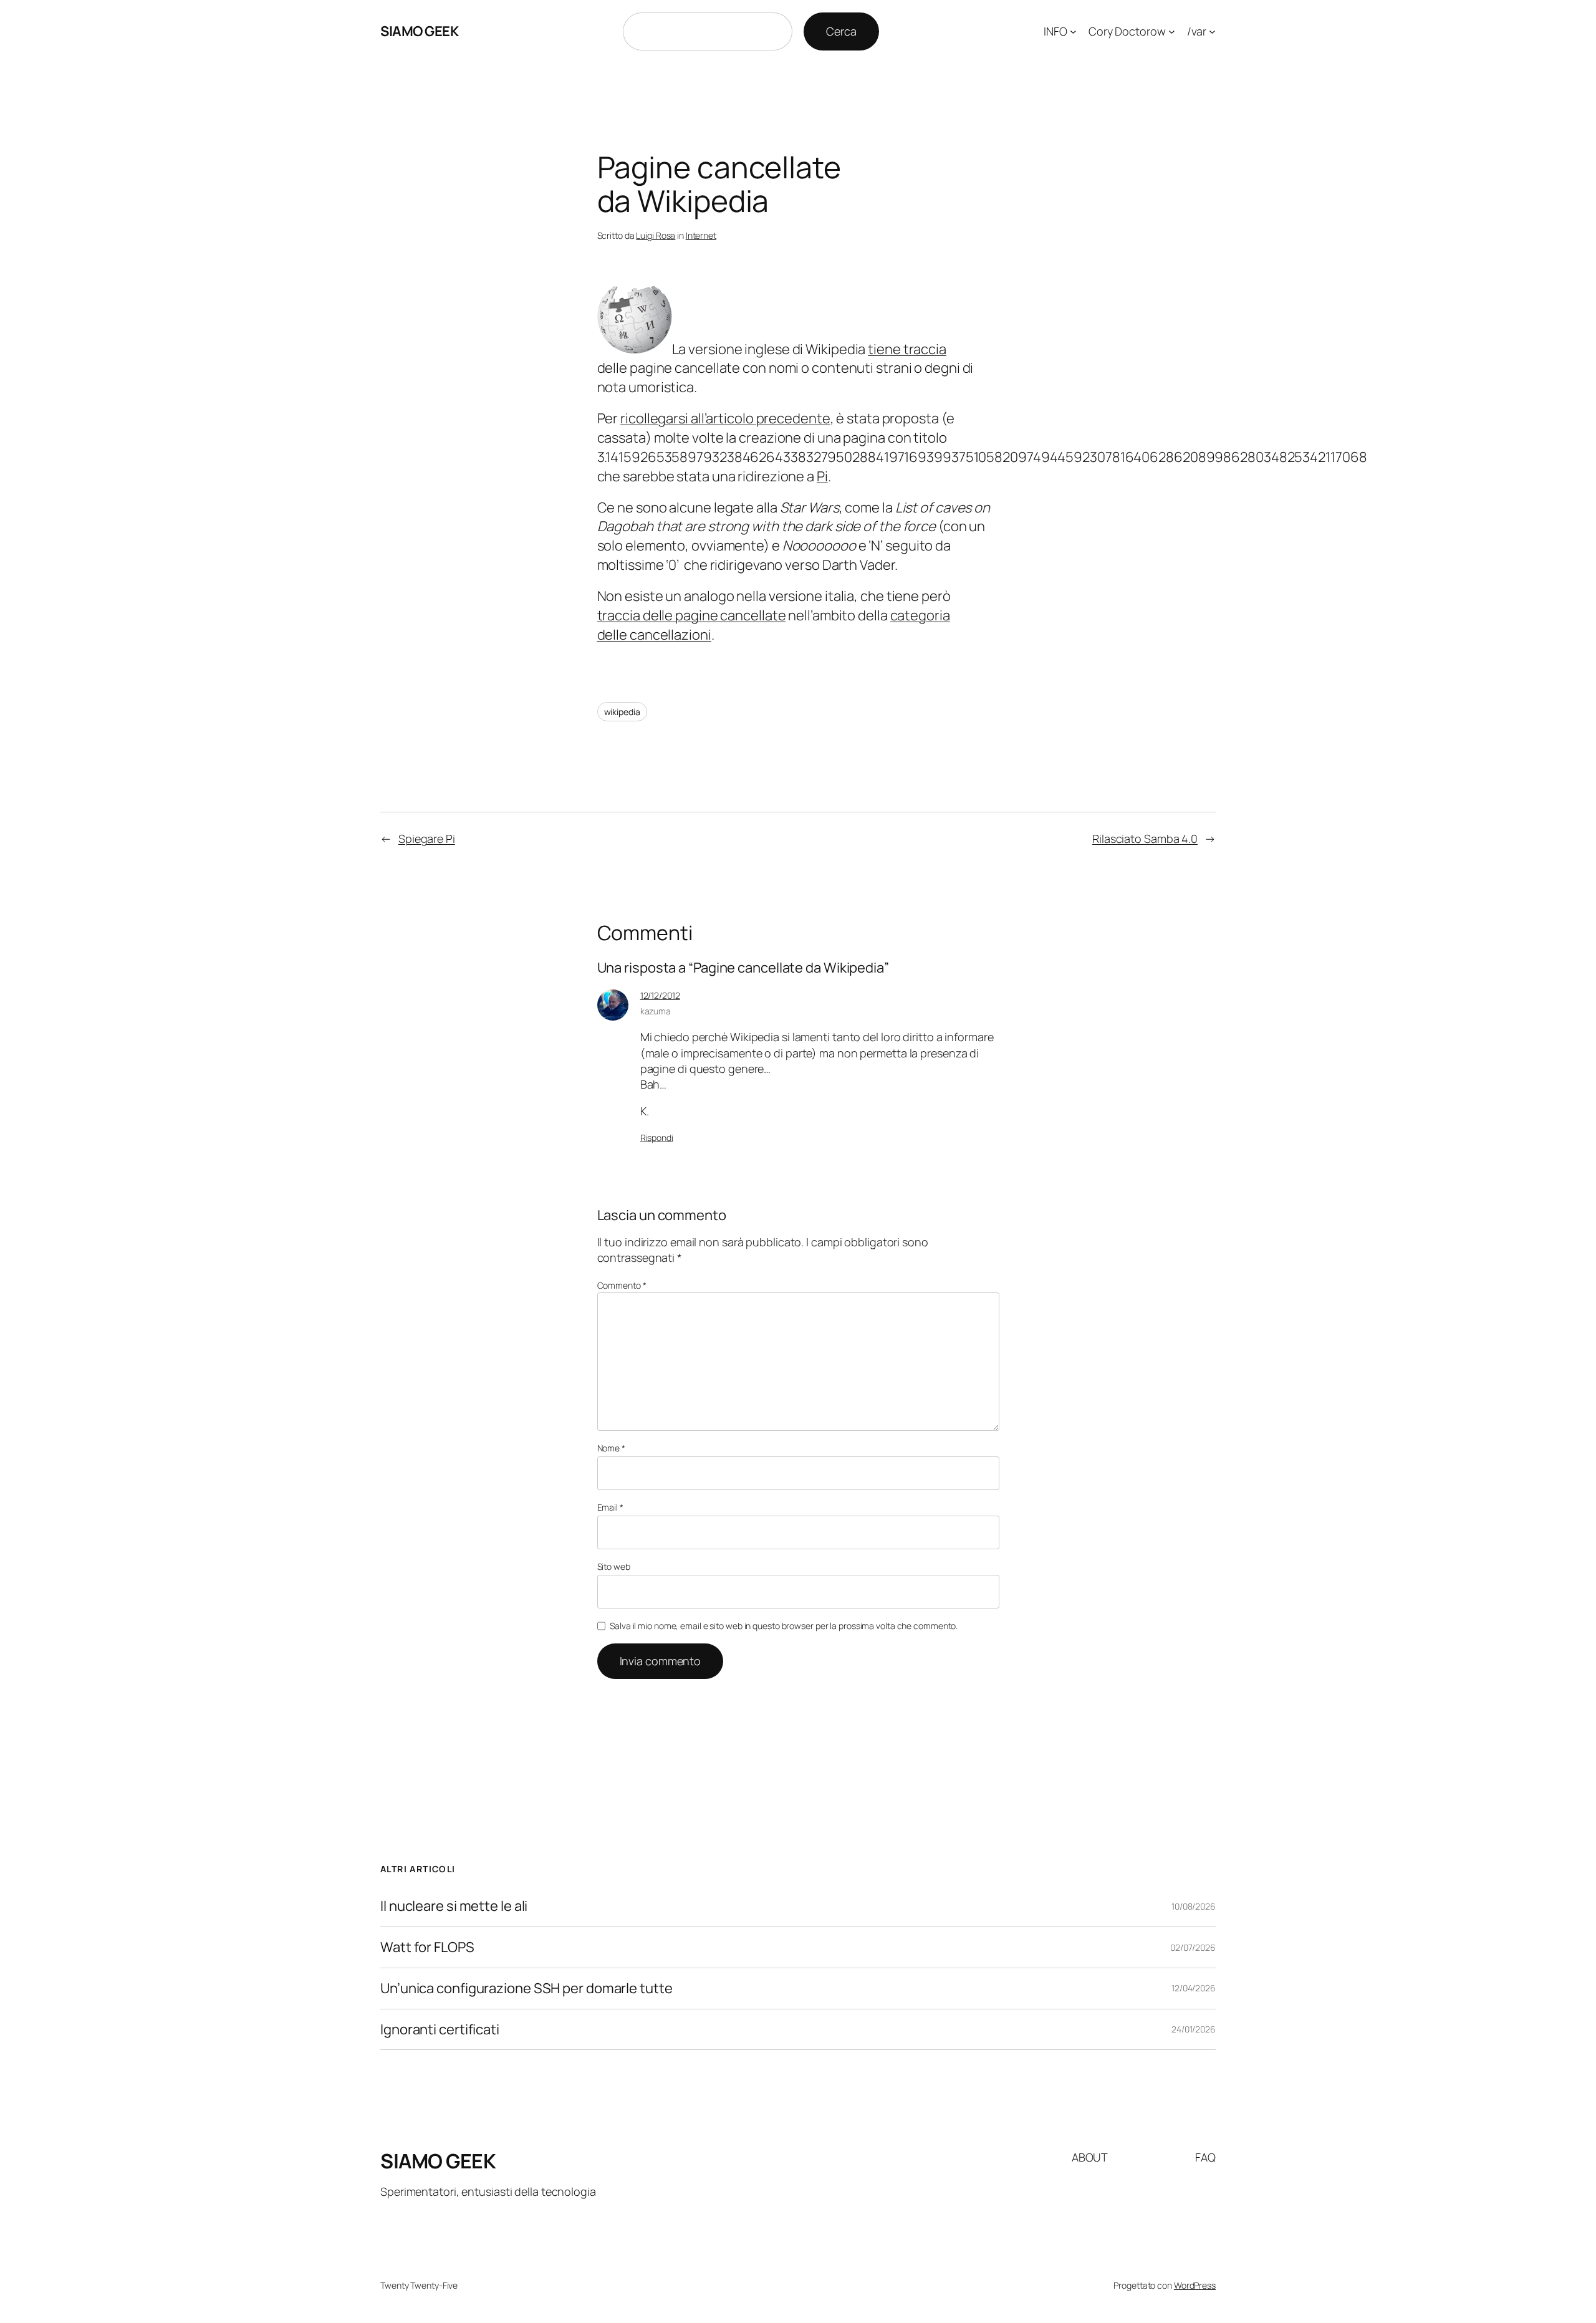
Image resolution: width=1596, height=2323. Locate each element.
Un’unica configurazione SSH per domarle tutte (526, 1989)
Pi (822, 476)
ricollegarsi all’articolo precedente (725, 418)
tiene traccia (907, 349)
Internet (701, 235)
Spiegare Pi (427, 839)
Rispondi (657, 1137)
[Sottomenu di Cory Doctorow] (1172, 31)
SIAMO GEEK (419, 31)
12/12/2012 (660, 995)
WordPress (1195, 2285)
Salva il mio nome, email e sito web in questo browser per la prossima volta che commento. (784, 1626)
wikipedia (622, 712)
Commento (622, 1285)
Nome (611, 1448)
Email (610, 1507)
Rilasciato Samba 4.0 (1145, 839)
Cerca (841, 31)
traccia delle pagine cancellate (692, 615)
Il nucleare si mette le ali (454, 1906)
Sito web (614, 1566)
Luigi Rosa (656, 235)
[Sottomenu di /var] (1212, 31)
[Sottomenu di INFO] (1073, 31)
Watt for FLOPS (427, 1947)
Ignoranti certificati (440, 2030)
